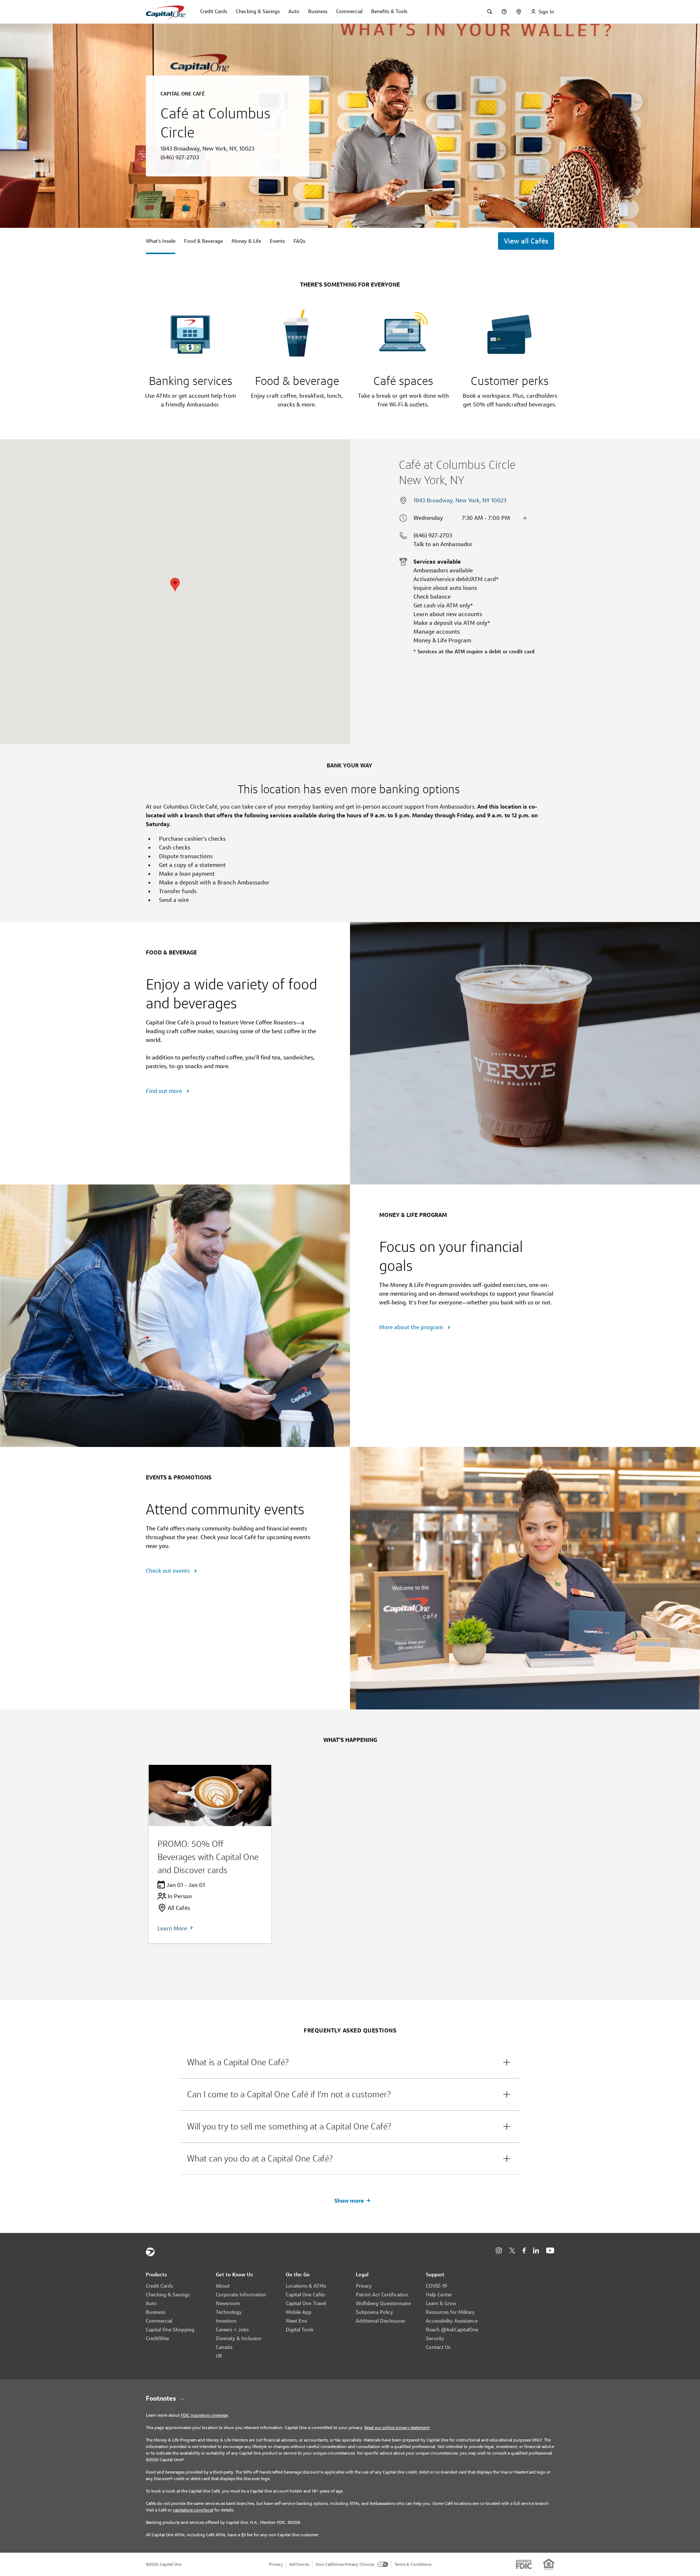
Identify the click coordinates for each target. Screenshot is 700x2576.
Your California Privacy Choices (345, 2564)
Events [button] (277, 241)
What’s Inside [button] (161, 241)
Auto (151, 2303)
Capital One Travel (306, 2303)
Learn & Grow (441, 2303)
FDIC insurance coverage (204, 2415)
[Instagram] (499, 2251)
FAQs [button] (299, 241)
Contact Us (438, 2347)
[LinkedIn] (536, 2251)
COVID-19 (436, 2286)
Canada (224, 2347)
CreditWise (157, 2338)
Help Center (439, 2295)
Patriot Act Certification (382, 2295)
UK (219, 2356)
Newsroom (228, 2303)
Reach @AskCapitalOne (452, 2330)
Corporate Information (241, 2295)
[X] (512, 2250)
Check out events (168, 1571)
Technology (229, 2312)
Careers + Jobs (232, 2330)
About (223, 2286)
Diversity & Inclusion (239, 2338)
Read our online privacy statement (397, 2427)
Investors (226, 2321)
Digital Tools (300, 2330)
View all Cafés (526, 241)
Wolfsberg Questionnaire (383, 2303)
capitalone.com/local (193, 2510)
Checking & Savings (168, 2295)
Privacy (364, 2286)
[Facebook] (524, 2251)
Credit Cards (159, 2286)
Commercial (159, 2321)
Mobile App (299, 2312)
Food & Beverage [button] (203, 241)
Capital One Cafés (305, 2295)
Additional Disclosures (380, 2321)
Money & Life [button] (246, 241)
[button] (350, 2062)
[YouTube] (550, 2251)
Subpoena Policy (374, 2312)
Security (435, 2338)
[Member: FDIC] (524, 2564)
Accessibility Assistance (452, 2321)
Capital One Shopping (170, 2330)
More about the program (412, 1327)
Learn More (172, 1928)
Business (155, 2312)
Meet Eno (297, 2321)
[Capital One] (150, 2252)
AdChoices (299, 2564)
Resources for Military (450, 2312)
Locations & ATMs (306, 2286)
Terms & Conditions (413, 2564)
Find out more (165, 1091)
